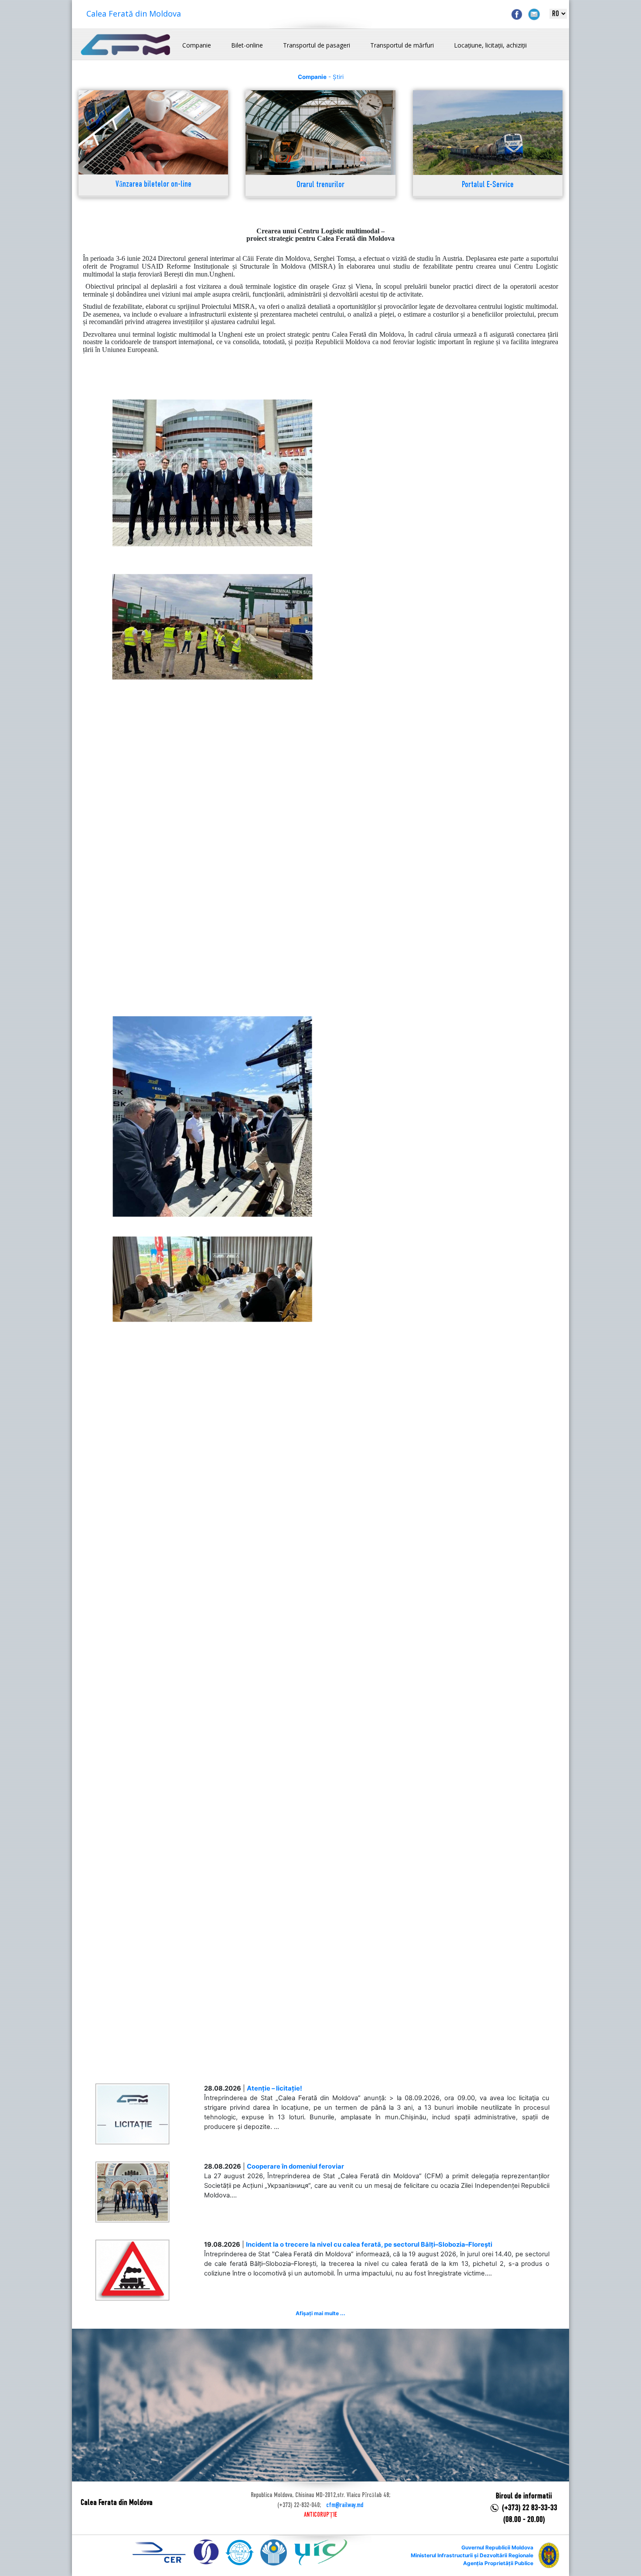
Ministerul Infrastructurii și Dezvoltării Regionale (472, 2555)
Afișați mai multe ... (320, 2313)
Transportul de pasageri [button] (317, 45)
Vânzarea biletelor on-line (153, 185)
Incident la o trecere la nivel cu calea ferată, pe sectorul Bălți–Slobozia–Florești (369, 2245)
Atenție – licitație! (274, 2088)
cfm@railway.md (345, 2505)
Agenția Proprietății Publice (498, 2563)
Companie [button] (197, 45)
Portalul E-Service (488, 185)
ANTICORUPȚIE (320, 2515)
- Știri (321, 77)
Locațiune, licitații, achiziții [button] (490, 45)
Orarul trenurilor (320, 185)
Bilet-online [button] (247, 45)
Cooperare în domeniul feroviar (295, 2166)
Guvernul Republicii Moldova (497, 2547)
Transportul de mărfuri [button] (402, 45)
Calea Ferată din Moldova (134, 14)
